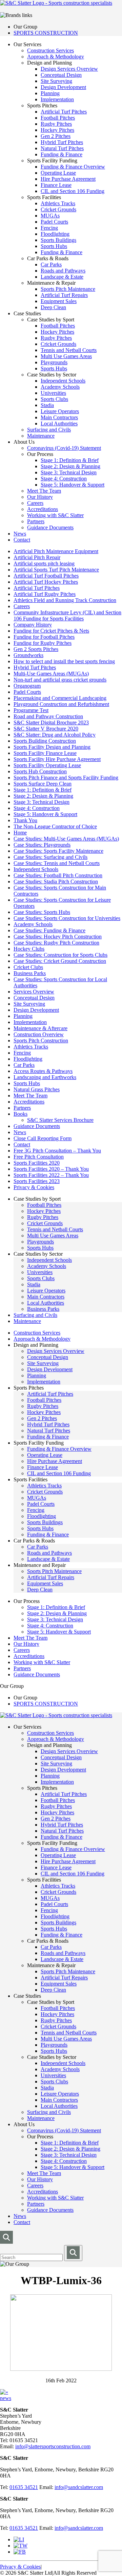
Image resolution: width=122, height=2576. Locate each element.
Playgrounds (54, 362)
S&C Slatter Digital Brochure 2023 (51, 722)
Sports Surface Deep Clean (43, 784)
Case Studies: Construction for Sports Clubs (60, 955)
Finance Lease (56, 185)
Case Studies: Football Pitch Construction (58, 875)
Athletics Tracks (58, 203)
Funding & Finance (62, 154)
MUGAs (50, 216)
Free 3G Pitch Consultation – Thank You (57, 1151)
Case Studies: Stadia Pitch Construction (56, 881)
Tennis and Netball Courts (69, 350)
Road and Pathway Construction (48, 716)
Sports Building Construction (45, 741)
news (6, 2398)
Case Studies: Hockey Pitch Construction (58, 937)
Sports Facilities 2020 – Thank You (51, 1169)
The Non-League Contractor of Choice (55, 826)
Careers (35, 503)
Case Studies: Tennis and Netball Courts (57, 863)
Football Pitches (58, 118)
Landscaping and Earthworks (45, 1077)
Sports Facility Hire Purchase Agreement (57, 759)
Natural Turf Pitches (62, 148)
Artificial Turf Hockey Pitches (46, 582)
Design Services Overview (69, 69)
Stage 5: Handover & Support (73, 485)
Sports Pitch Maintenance (68, 289)
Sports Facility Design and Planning (52, 747)
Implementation (57, 99)
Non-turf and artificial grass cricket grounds (60, 680)
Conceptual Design (61, 75)
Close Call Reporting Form (43, 1138)
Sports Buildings (58, 240)
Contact (22, 540)
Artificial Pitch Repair (37, 557)
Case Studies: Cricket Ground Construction (60, 961)
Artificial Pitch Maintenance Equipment (56, 551)
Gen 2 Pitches (56, 136)
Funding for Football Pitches (44, 637)
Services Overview (34, 992)
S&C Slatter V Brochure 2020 (46, 729)
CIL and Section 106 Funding (73, 191)
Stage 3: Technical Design (69, 472)
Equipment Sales (59, 301)
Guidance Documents (50, 527)
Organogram (27, 686)
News (20, 534)
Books (21, 1114)
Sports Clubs (54, 399)
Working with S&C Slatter (55, 515)
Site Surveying (56, 81)
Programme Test (31, 710)
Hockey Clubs (29, 949)
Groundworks (28, 655)
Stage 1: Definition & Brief (70, 460)
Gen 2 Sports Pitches (36, 649)
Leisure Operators (60, 411)
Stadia (47, 405)
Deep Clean (53, 307)
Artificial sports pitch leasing (44, 563)
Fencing (49, 228)
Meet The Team (44, 491)
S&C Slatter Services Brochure (60, 1120)
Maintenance (41, 436)
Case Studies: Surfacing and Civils (50, 857)
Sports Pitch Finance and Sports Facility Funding (66, 778)
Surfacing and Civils (49, 430)
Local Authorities (59, 424)
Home (20, 833)
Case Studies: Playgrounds (42, 845)
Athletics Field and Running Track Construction (65, 600)
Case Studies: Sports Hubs (42, 912)
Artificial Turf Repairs (64, 295)
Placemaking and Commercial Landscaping (60, 698)
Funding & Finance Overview (73, 167)
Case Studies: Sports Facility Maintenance (58, 851)
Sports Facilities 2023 (37, 1181)
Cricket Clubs (28, 967)
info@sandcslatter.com (79, 2487)
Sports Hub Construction (40, 771)
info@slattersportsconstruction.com (53, 2446)
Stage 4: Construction (64, 479)
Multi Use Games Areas (66, 356)
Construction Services (50, 50)
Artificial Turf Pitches (64, 112)
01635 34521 (24, 2487)
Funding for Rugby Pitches (43, 643)
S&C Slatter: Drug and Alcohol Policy (55, 735)
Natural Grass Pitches (37, 1089)
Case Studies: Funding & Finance (49, 930)
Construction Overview (39, 1034)
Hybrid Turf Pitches (62, 142)
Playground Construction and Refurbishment (61, 704)
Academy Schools (60, 387)
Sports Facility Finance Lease (45, 753)
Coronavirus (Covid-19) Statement (64, 448)
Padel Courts (54, 222)
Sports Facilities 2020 (37, 1163)
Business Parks (30, 973)
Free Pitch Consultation (39, 1157)
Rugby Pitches (56, 124)
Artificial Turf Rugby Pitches (45, 594)
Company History (33, 625)
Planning (50, 93)
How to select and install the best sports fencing (64, 661)
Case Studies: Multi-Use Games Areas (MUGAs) (66, 839)
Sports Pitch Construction (41, 1040)
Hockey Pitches (57, 130)
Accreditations (43, 509)
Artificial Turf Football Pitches (46, 576)
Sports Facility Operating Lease (47, 765)
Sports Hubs (54, 246)
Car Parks (51, 264)
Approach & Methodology (56, 57)
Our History (40, 497)
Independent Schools (63, 381)
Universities (53, 393)
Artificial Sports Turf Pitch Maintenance (56, 570)
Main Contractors (59, 417)
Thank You (25, 820)
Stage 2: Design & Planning (70, 466)
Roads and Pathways (63, 271)
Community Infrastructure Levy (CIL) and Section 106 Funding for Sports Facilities (67, 615)
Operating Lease (58, 173)
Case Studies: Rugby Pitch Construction (56, 943)
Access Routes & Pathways (43, 1071)
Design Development (63, 87)
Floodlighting (55, 234)
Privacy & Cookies (34, 1187)
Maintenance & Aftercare (40, 1028)
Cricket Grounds (58, 209)
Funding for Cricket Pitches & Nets (51, 631)
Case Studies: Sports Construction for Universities (67, 918)
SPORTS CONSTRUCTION (46, 33)
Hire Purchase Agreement (68, 179)
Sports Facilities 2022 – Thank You (51, 1175)
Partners (36, 521)
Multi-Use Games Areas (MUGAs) (51, 674)
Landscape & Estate (62, 277)
